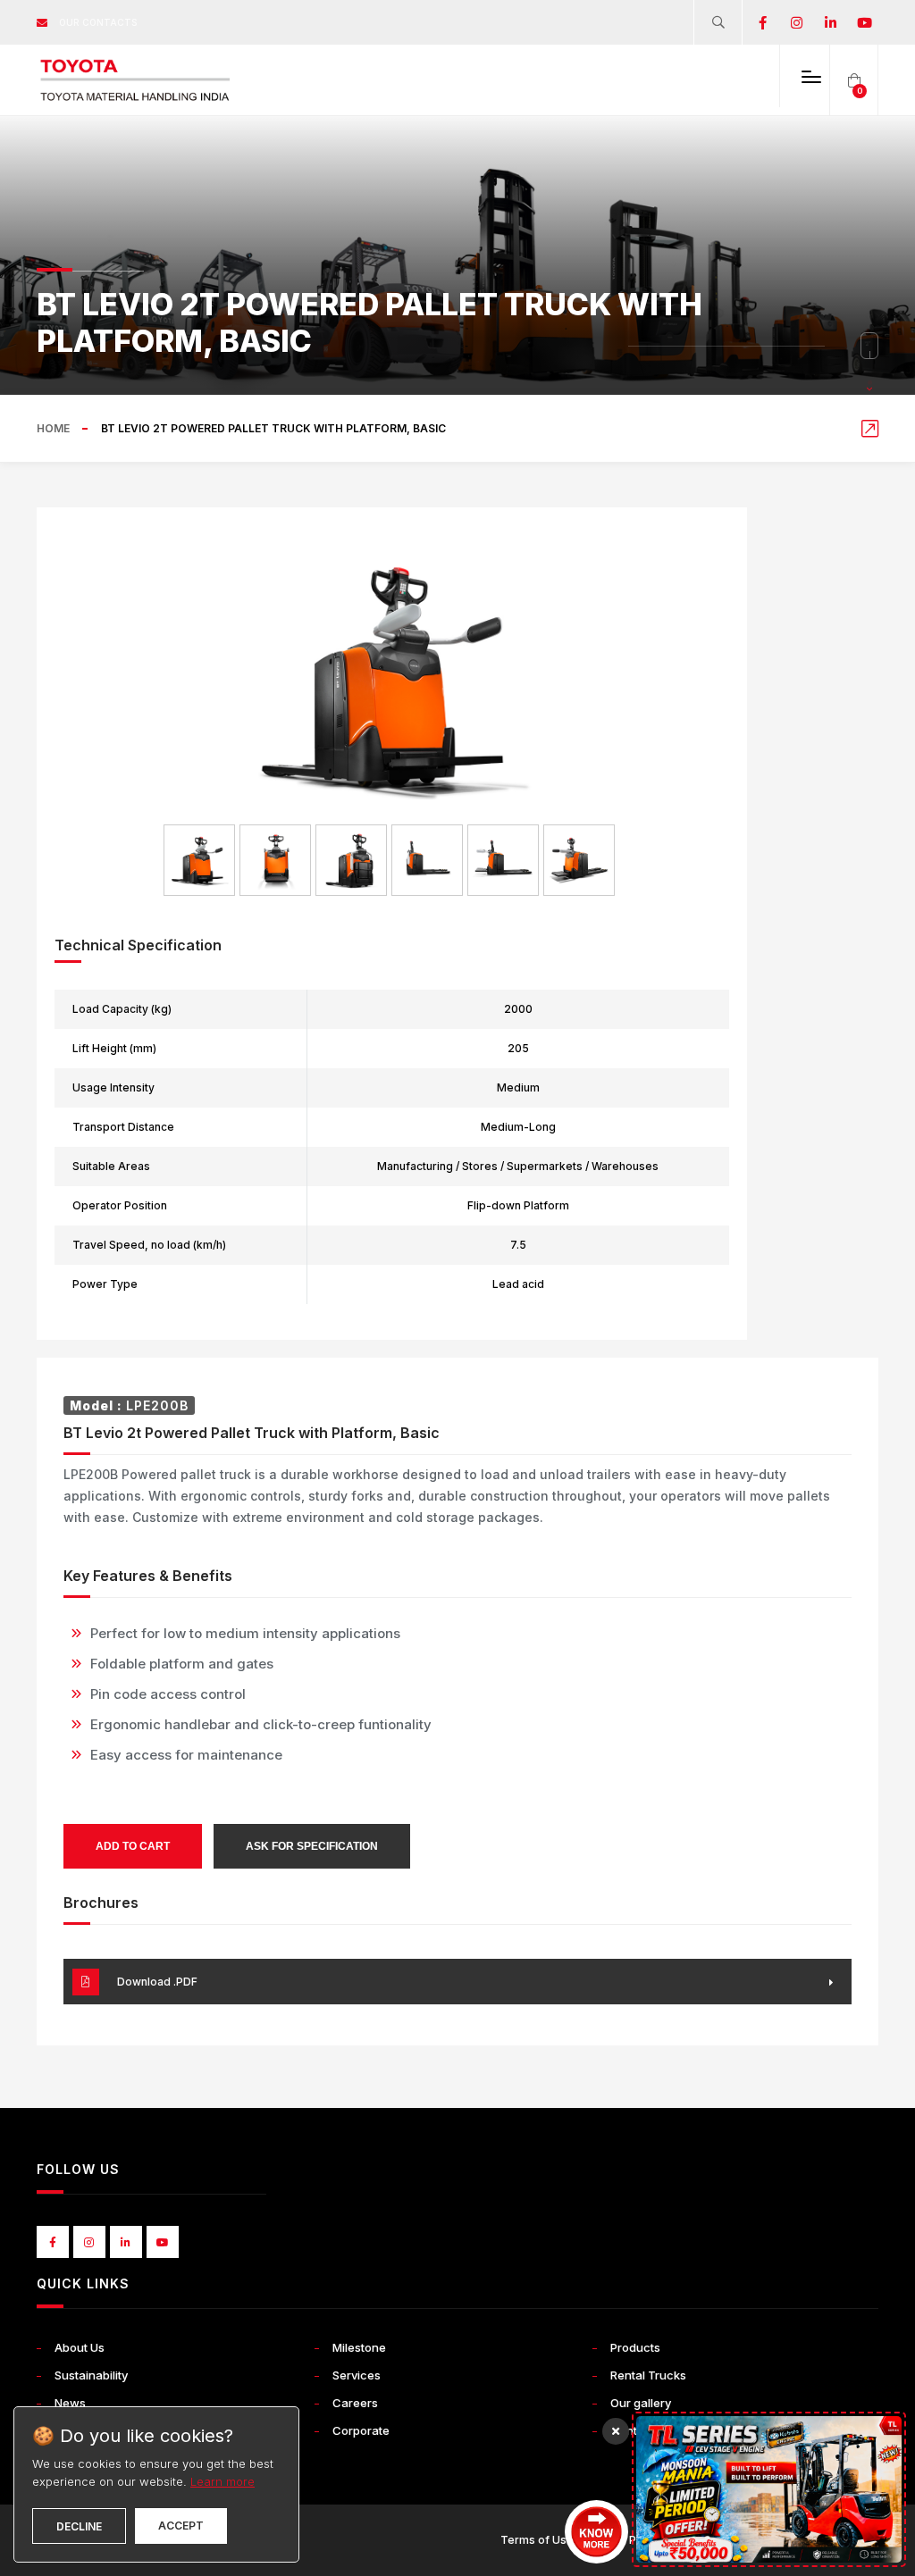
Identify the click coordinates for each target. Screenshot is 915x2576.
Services (357, 2375)
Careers (355, 2403)
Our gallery (641, 2403)
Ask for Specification (312, 1846)
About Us (80, 2347)
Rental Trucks (648, 2375)
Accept (181, 2526)
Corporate (361, 2430)
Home (53, 428)
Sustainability (91, 2375)
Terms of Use (537, 2540)
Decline (79, 2526)
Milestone (359, 2347)
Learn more (222, 2481)
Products (635, 2347)
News (70, 2403)
